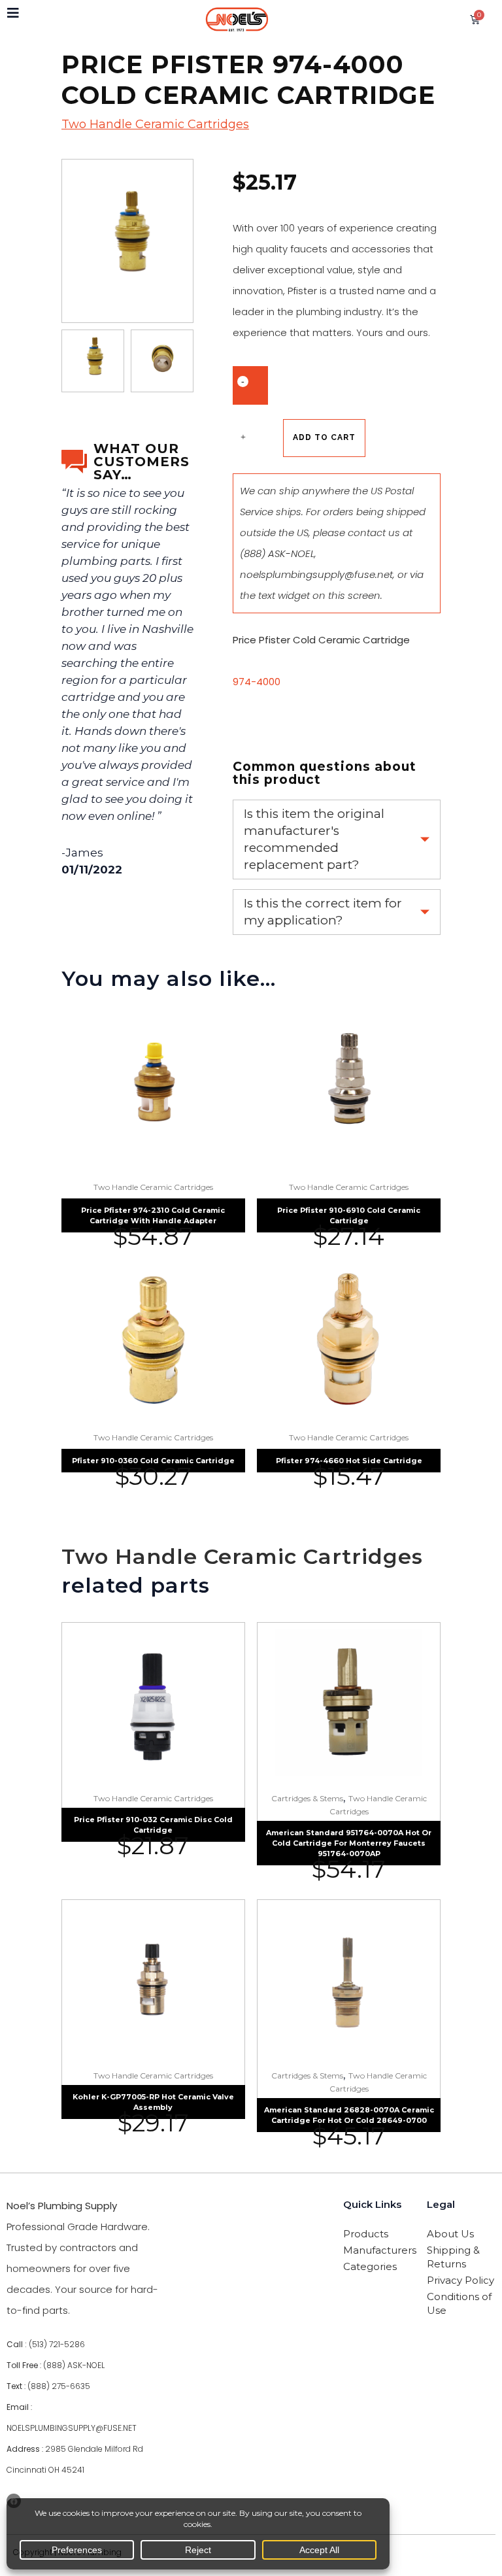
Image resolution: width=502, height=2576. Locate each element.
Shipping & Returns (453, 2257)
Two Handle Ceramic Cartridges (155, 124)
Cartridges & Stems (307, 1798)
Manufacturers (377, 2250)
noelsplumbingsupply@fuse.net (316, 574)
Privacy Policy (460, 2280)
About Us (450, 2234)
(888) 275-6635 (59, 2386)
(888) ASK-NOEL (277, 553)
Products (366, 2234)
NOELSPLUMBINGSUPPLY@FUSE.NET (72, 2428)
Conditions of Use (459, 2303)
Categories (370, 2266)
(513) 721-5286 (57, 2344)
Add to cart (324, 437)
